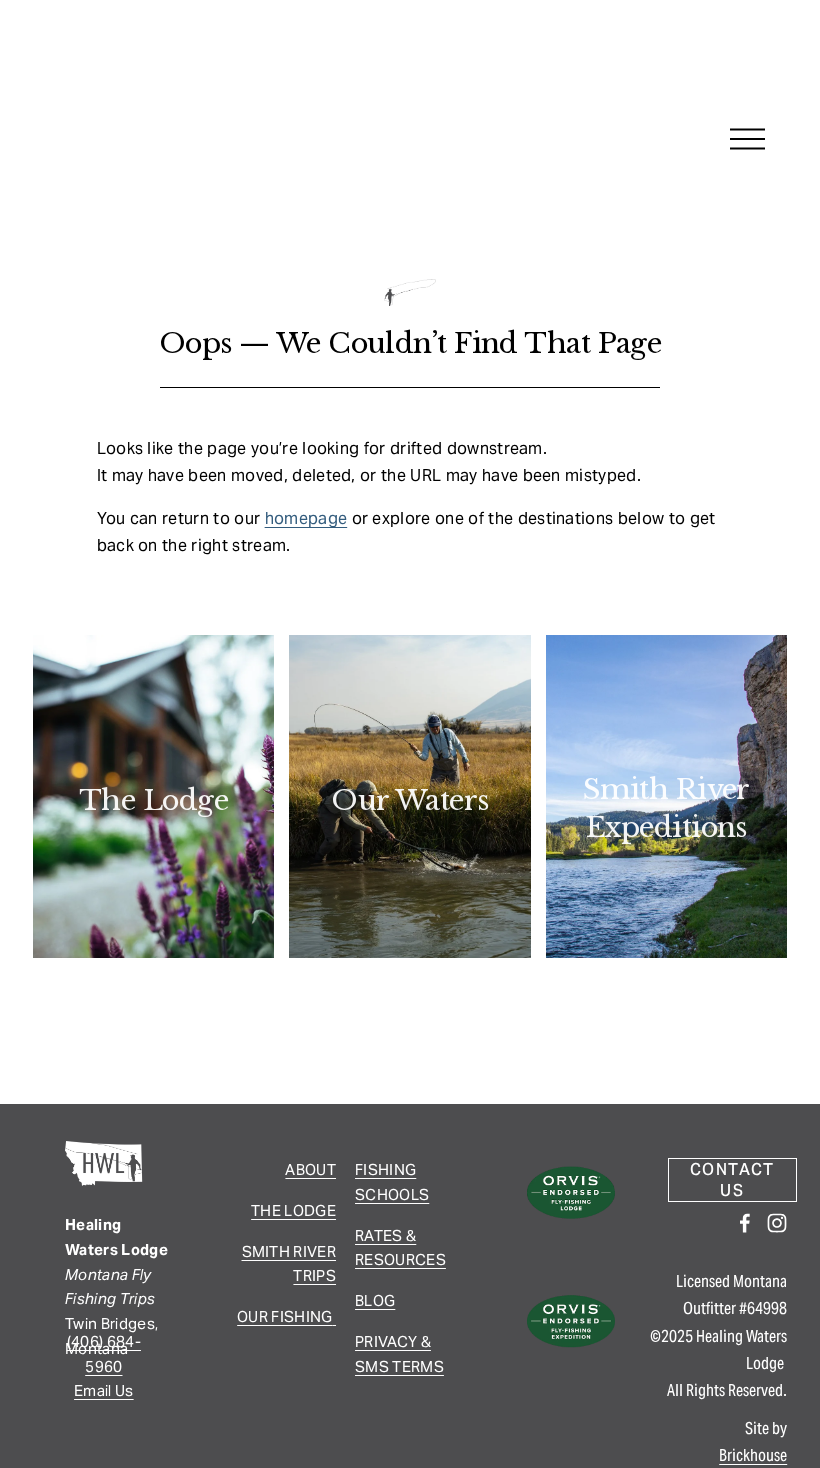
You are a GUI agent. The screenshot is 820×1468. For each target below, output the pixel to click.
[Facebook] (745, 1223)
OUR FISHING (285, 1316)
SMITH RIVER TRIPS (289, 1264)
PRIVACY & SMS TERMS (399, 1354)
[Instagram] (777, 1223)
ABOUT (310, 1169)
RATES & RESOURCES (400, 1248)
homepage (306, 518)
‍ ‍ (334, 1316)
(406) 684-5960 (104, 1354)
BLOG (375, 1300)
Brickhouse (753, 1455)
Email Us (104, 1390)
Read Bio (153, 855)
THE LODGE (293, 1210)
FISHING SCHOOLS (392, 1182)
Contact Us (732, 1180)
